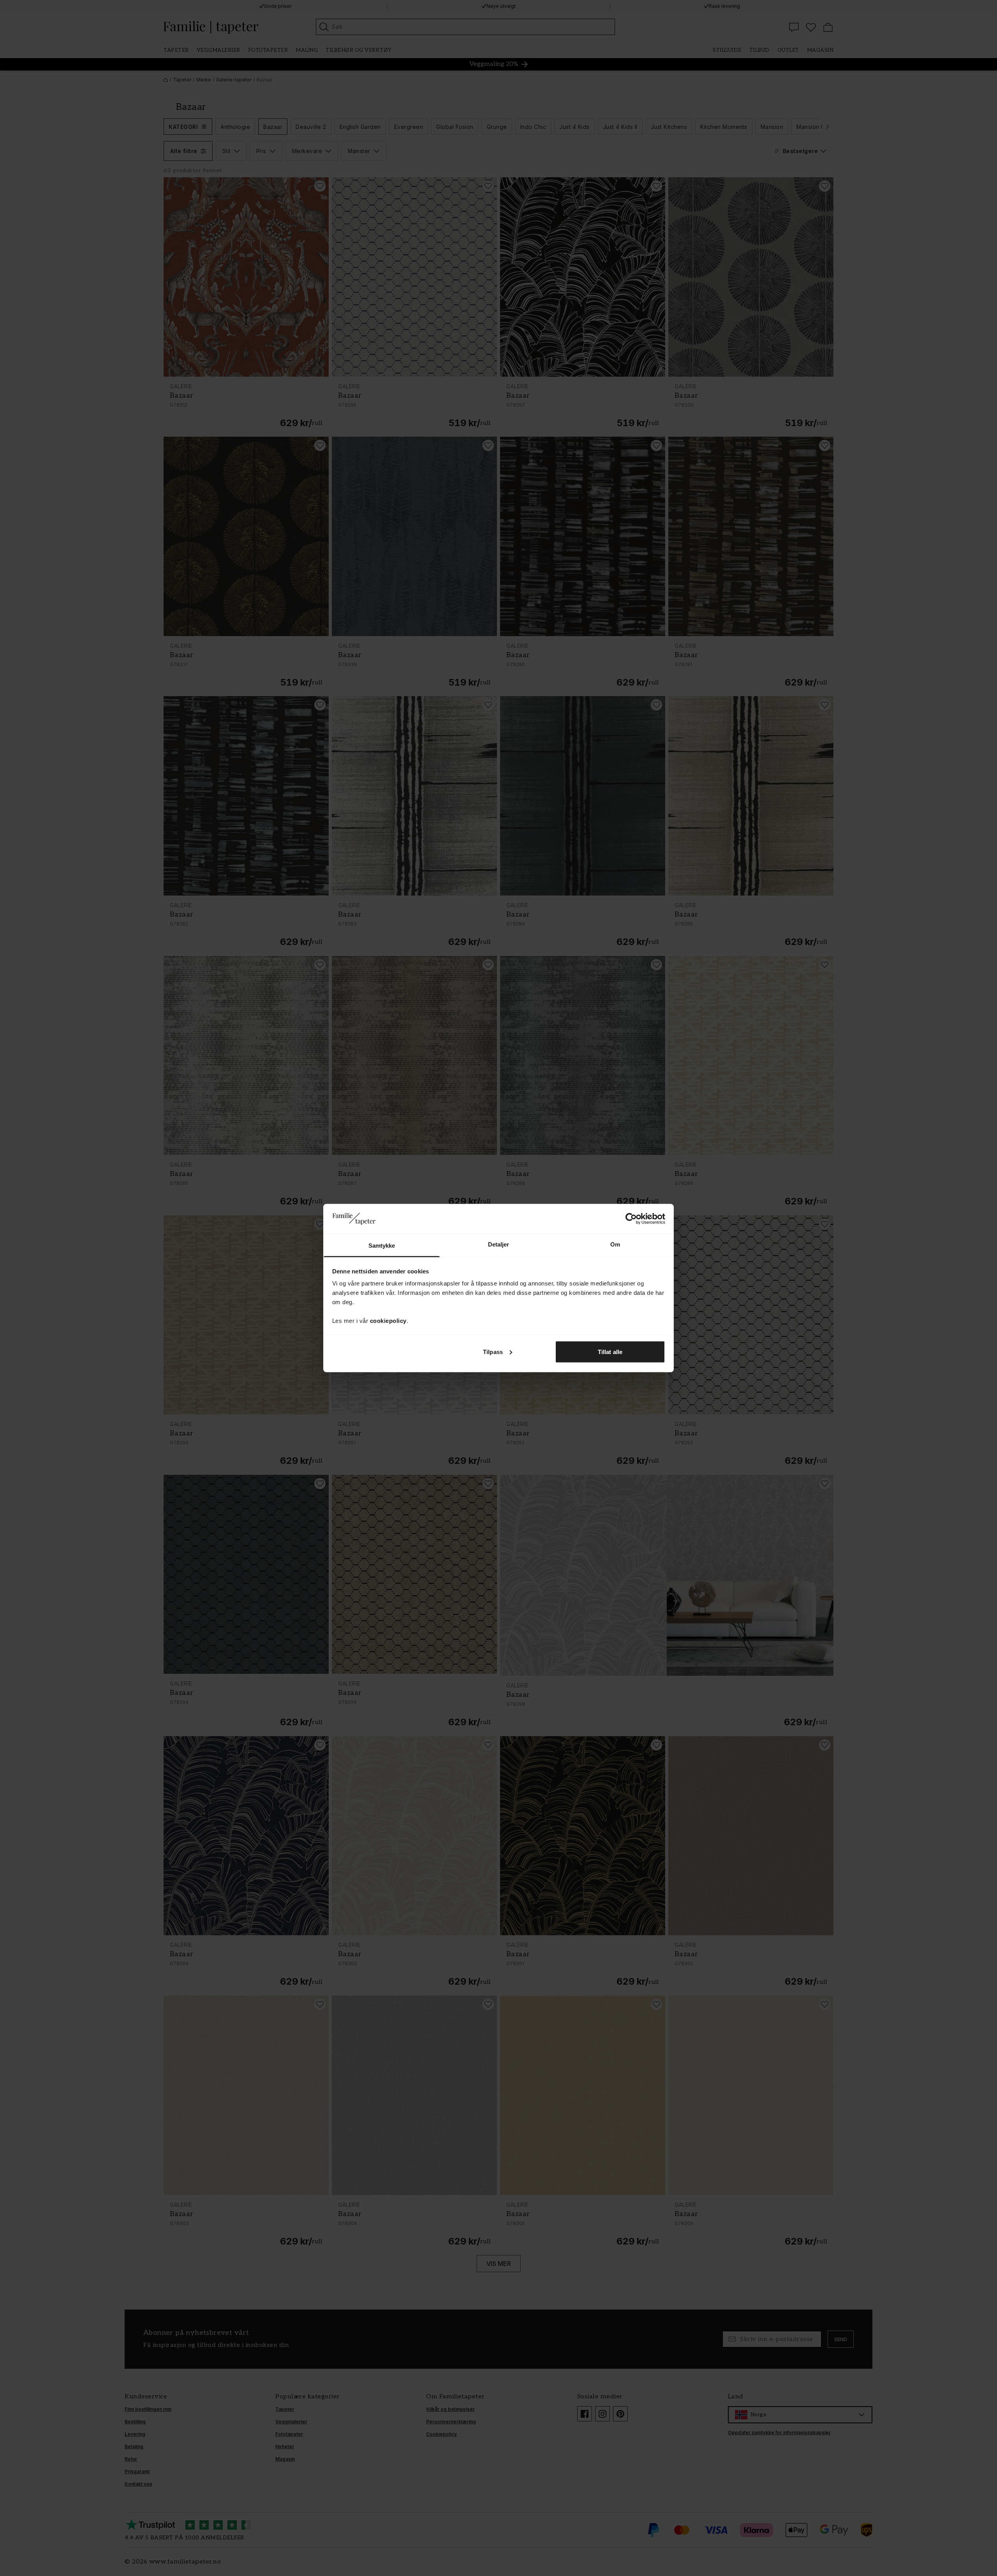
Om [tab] (615, 1244)
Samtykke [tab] (382, 1246)
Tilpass (493, 1351)
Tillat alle (610, 1351)
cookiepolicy (388, 1321)
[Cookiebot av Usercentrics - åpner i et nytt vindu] (631, 1218)
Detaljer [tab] (499, 1244)
